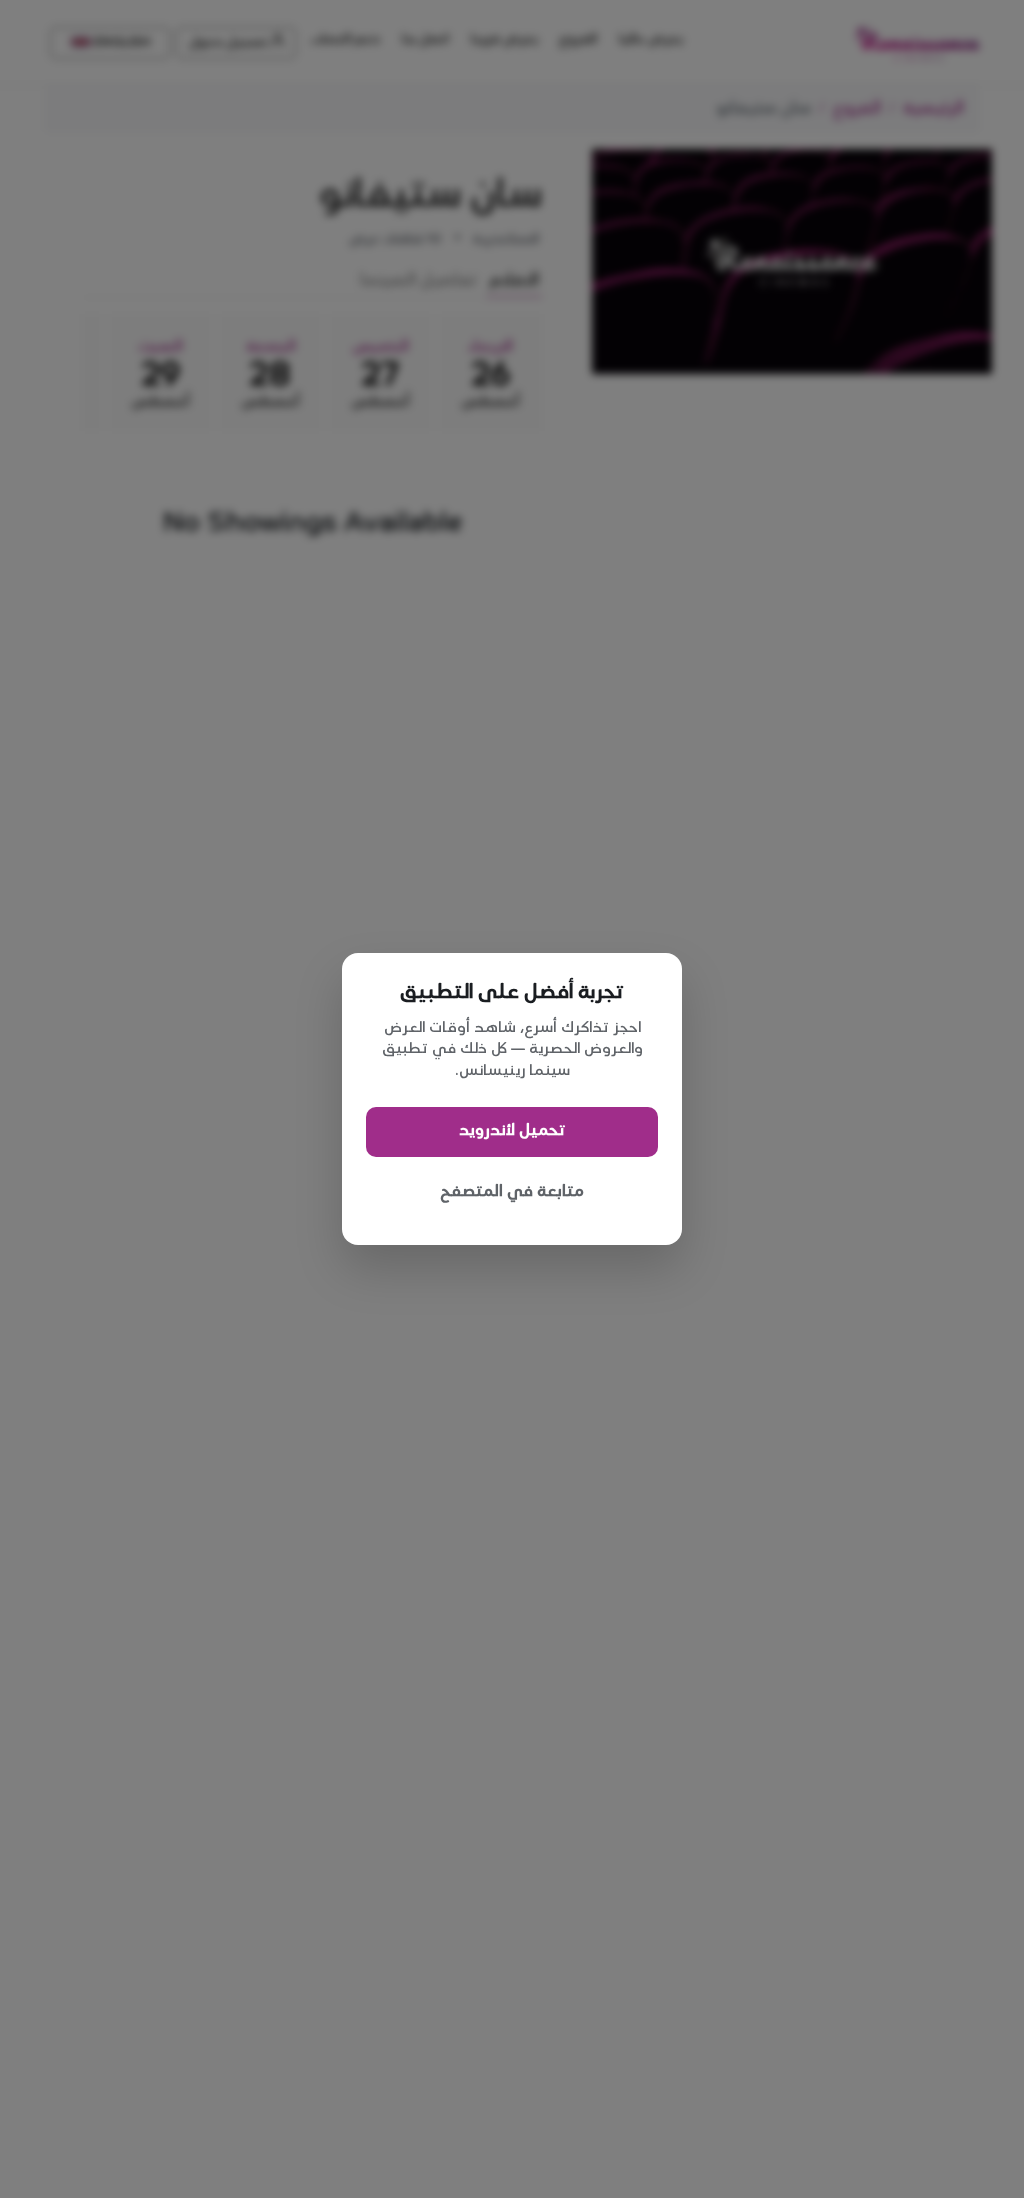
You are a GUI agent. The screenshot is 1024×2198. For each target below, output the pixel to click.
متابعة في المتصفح (512, 1191)
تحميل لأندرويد (512, 1130)
